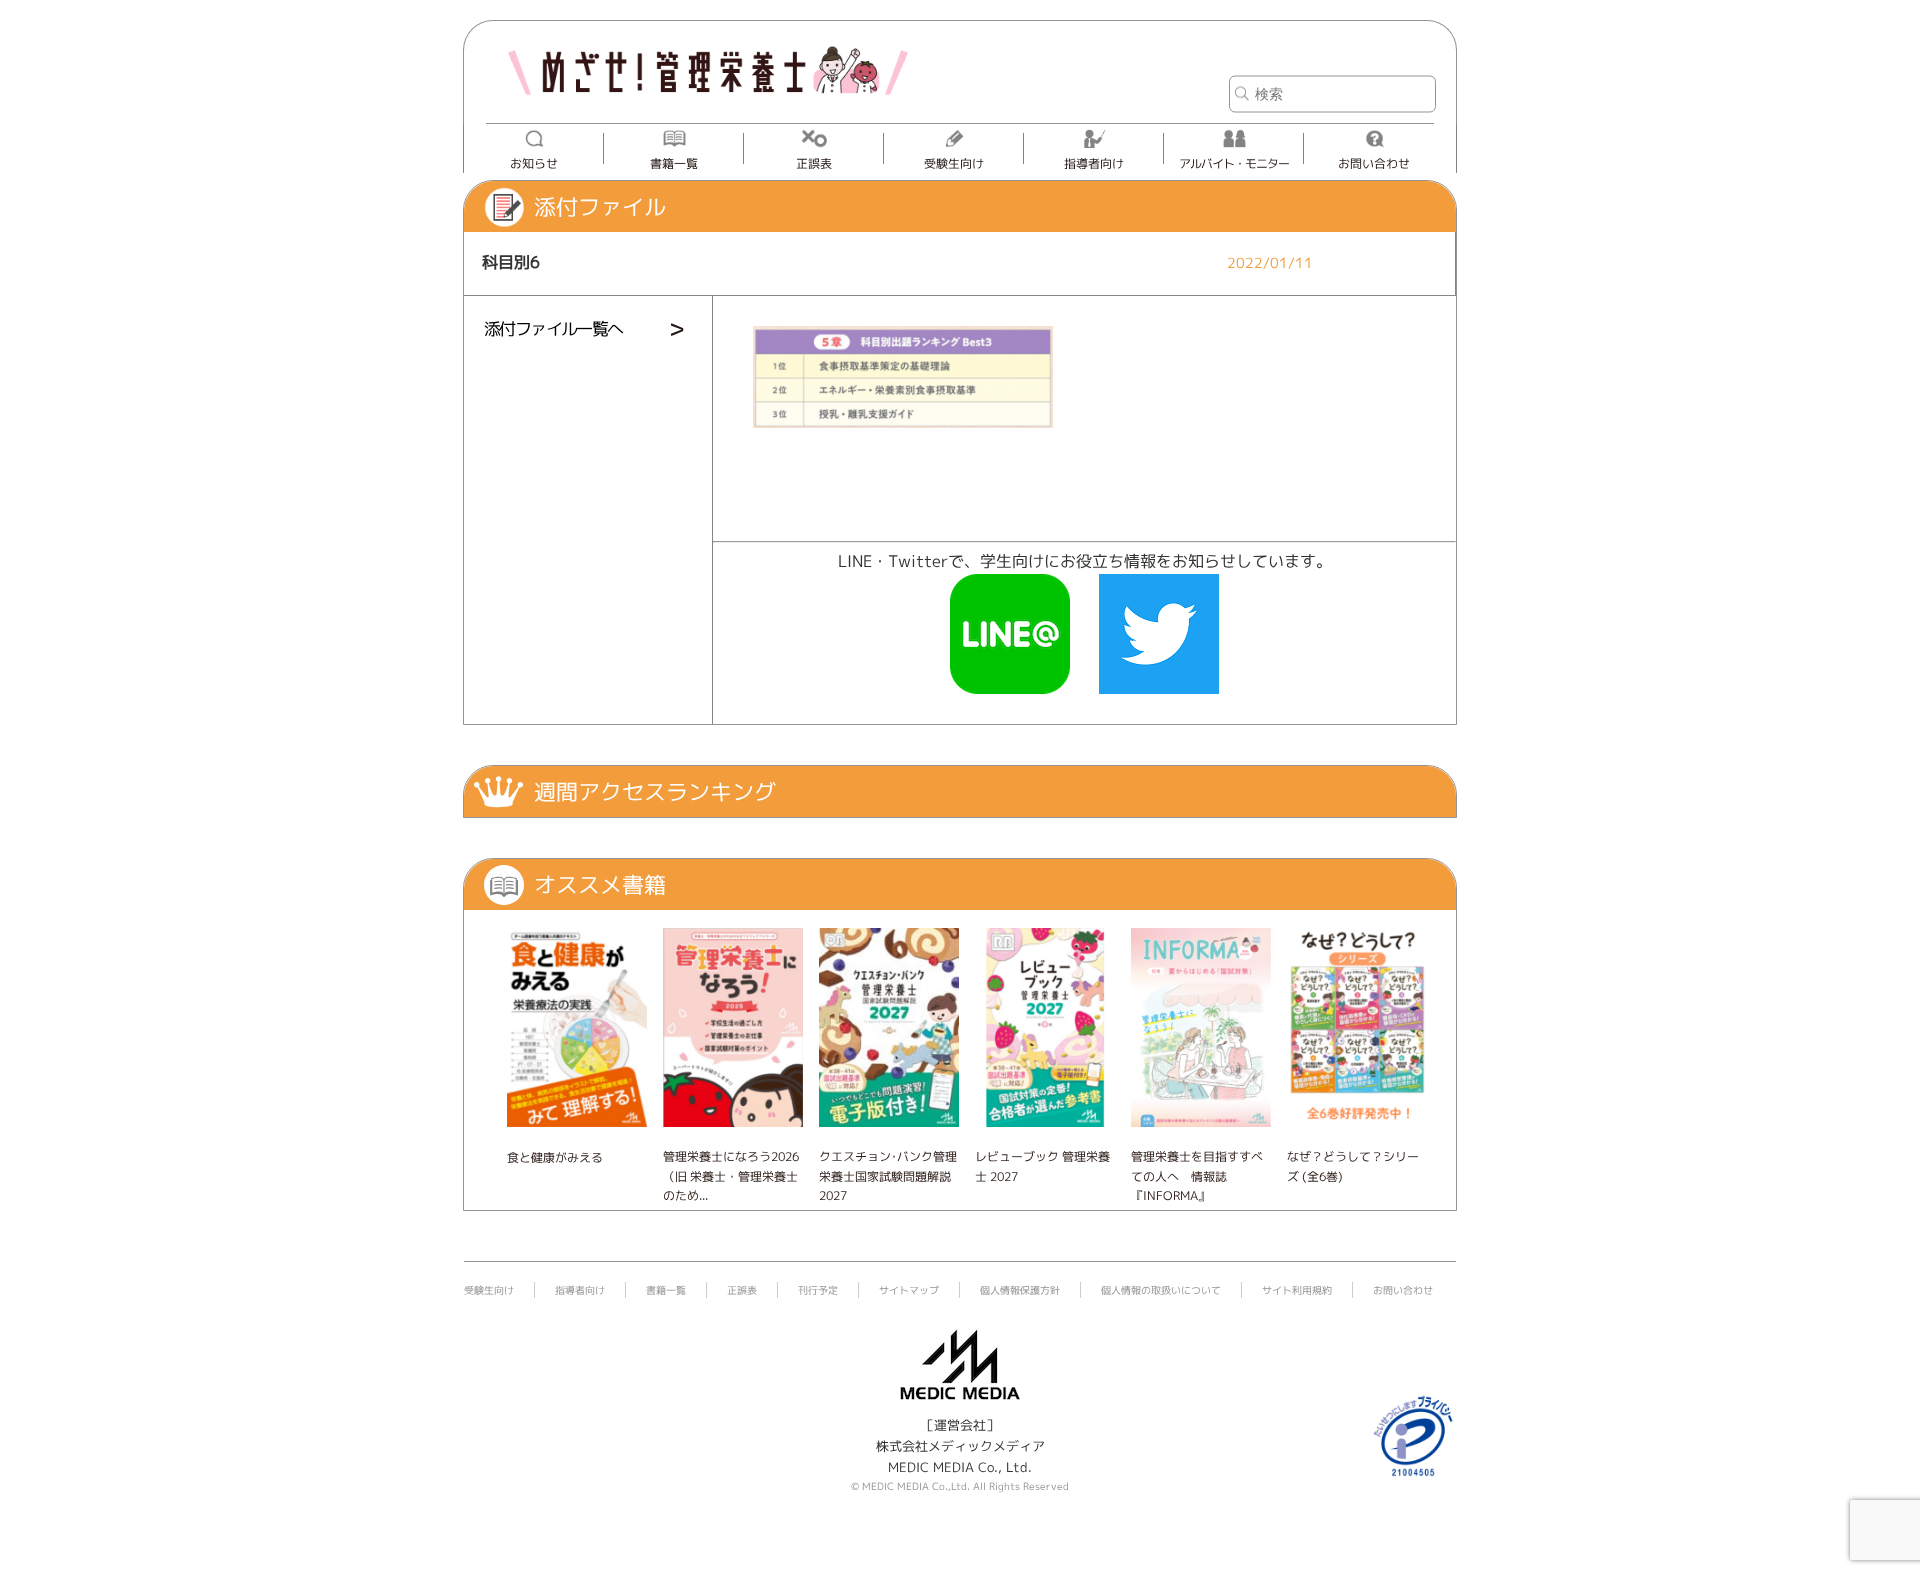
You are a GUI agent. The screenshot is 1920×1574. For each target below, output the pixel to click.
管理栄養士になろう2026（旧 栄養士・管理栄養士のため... (731, 1175)
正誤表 (814, 163)
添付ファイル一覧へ (553, 328)
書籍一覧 (674, 163)
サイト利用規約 (1297, 1290)
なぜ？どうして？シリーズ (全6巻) (1353, 1166)
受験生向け (954, 163)
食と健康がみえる (555, 1157)
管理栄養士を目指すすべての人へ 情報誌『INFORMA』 (1197, 1175)
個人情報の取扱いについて (1161, 1290)
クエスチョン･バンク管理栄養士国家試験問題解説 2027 (888, 1175)
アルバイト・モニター (1234, 163)
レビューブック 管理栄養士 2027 (1042, 1166)
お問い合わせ (1374, 163)
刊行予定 (818, 1290)
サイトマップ (909, 1290)
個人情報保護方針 (1020, 1290)
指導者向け (1094, 163)
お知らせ (534, 163)
